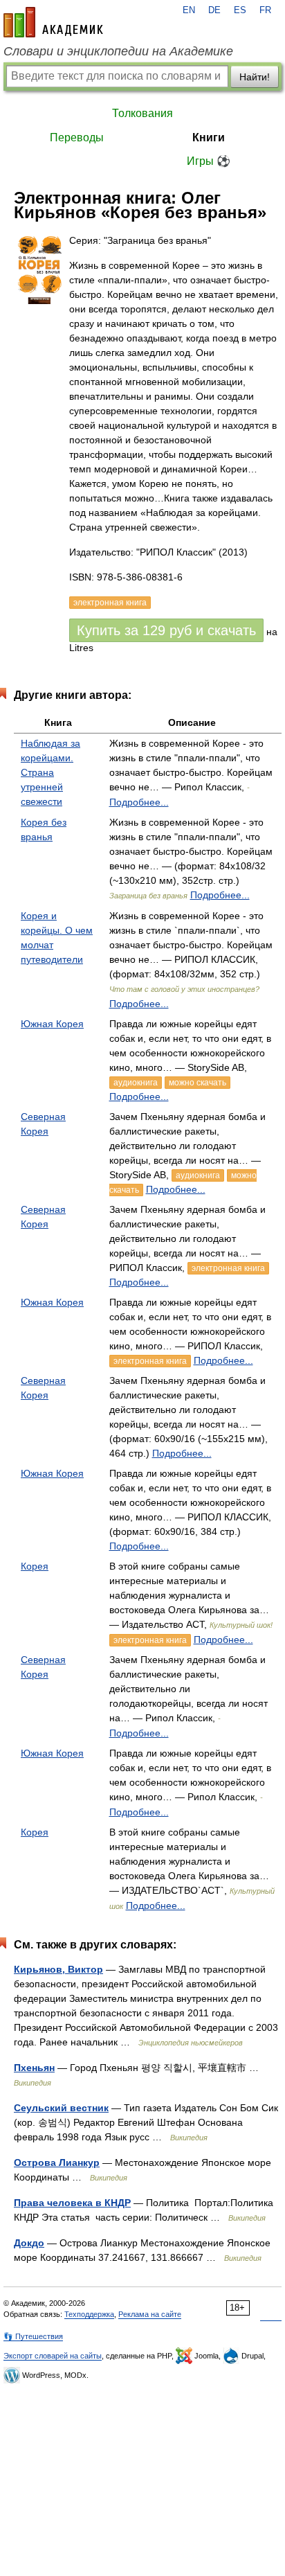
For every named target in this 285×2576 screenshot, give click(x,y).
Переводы (77, 137)
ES (240, 10)
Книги (209, 137)
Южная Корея (52, 1024)
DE (214, 10)
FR (265, 10)
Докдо (29, 2243)
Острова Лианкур (57, 2162)
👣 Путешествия (33, 2336)
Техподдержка (89, 2314)
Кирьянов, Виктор (58, 1969)
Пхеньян (34, 2068)
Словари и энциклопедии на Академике (118, 51)
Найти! (255, 77)
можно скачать (197, 1083)
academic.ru (53, 22)
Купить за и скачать (166, 630)
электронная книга (228, 1268)
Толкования (142, 113)
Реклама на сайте (150, 2314)
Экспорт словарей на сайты (53, 2356)
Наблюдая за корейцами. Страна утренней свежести (50, 772)
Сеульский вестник (61, 2108)
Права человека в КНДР (72, 2203)
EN (189, 10)
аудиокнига (136, 1083)
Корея (35, 1566)
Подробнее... (139, 802)
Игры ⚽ (209, 161)
